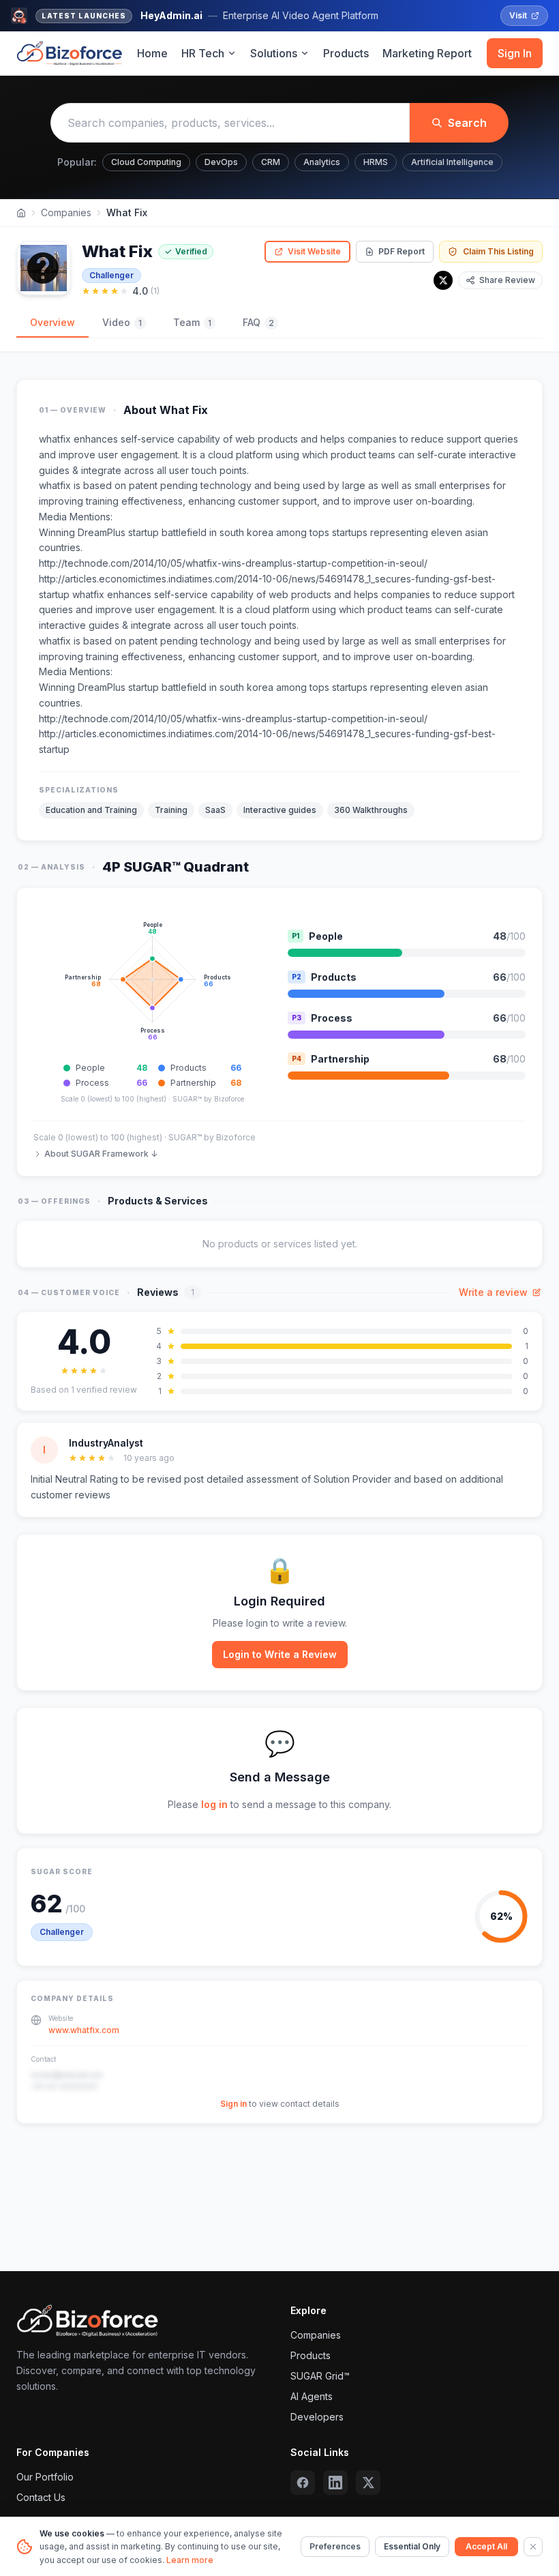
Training (171, 810)
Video (122, 322)
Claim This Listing (498, 251)
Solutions (274, 53)
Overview (52, 322)
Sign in (233, 2104)
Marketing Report (427, 53)
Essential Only (412, 2546)
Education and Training (91, 810)
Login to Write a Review (280, 1654)
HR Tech (203, 53)
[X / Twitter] (443, 280)
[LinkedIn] (335, 2483)
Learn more (190, 2560)
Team (192, 322)
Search (467, 123)
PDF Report (402, 251)
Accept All (486, 2546)
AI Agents (312, 2396)
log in (214, 1804)
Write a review (493, 1292)
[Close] (533, 2547)
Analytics (322, 162)
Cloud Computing (146, 162)
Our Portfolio (45, 2477)
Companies (66, 212)
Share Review (507, 280)
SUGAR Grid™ (320, 2376)
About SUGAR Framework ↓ (101, 1154)
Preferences (335, 2546)
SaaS (215, 810)
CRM (271, 162)
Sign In (515, 53)
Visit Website (314, 251)
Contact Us (41, 2497)
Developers (317, 2417)
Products (346, 53)
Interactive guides (280, 810)
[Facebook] (303, 2483)
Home (152, 53)
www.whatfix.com (84, 2030)
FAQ (258, 322)
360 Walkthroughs (371, 810)
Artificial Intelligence (452, 162)
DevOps (221, 162)
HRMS (376, 162)
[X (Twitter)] (368, 2483)
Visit (518, 15)
